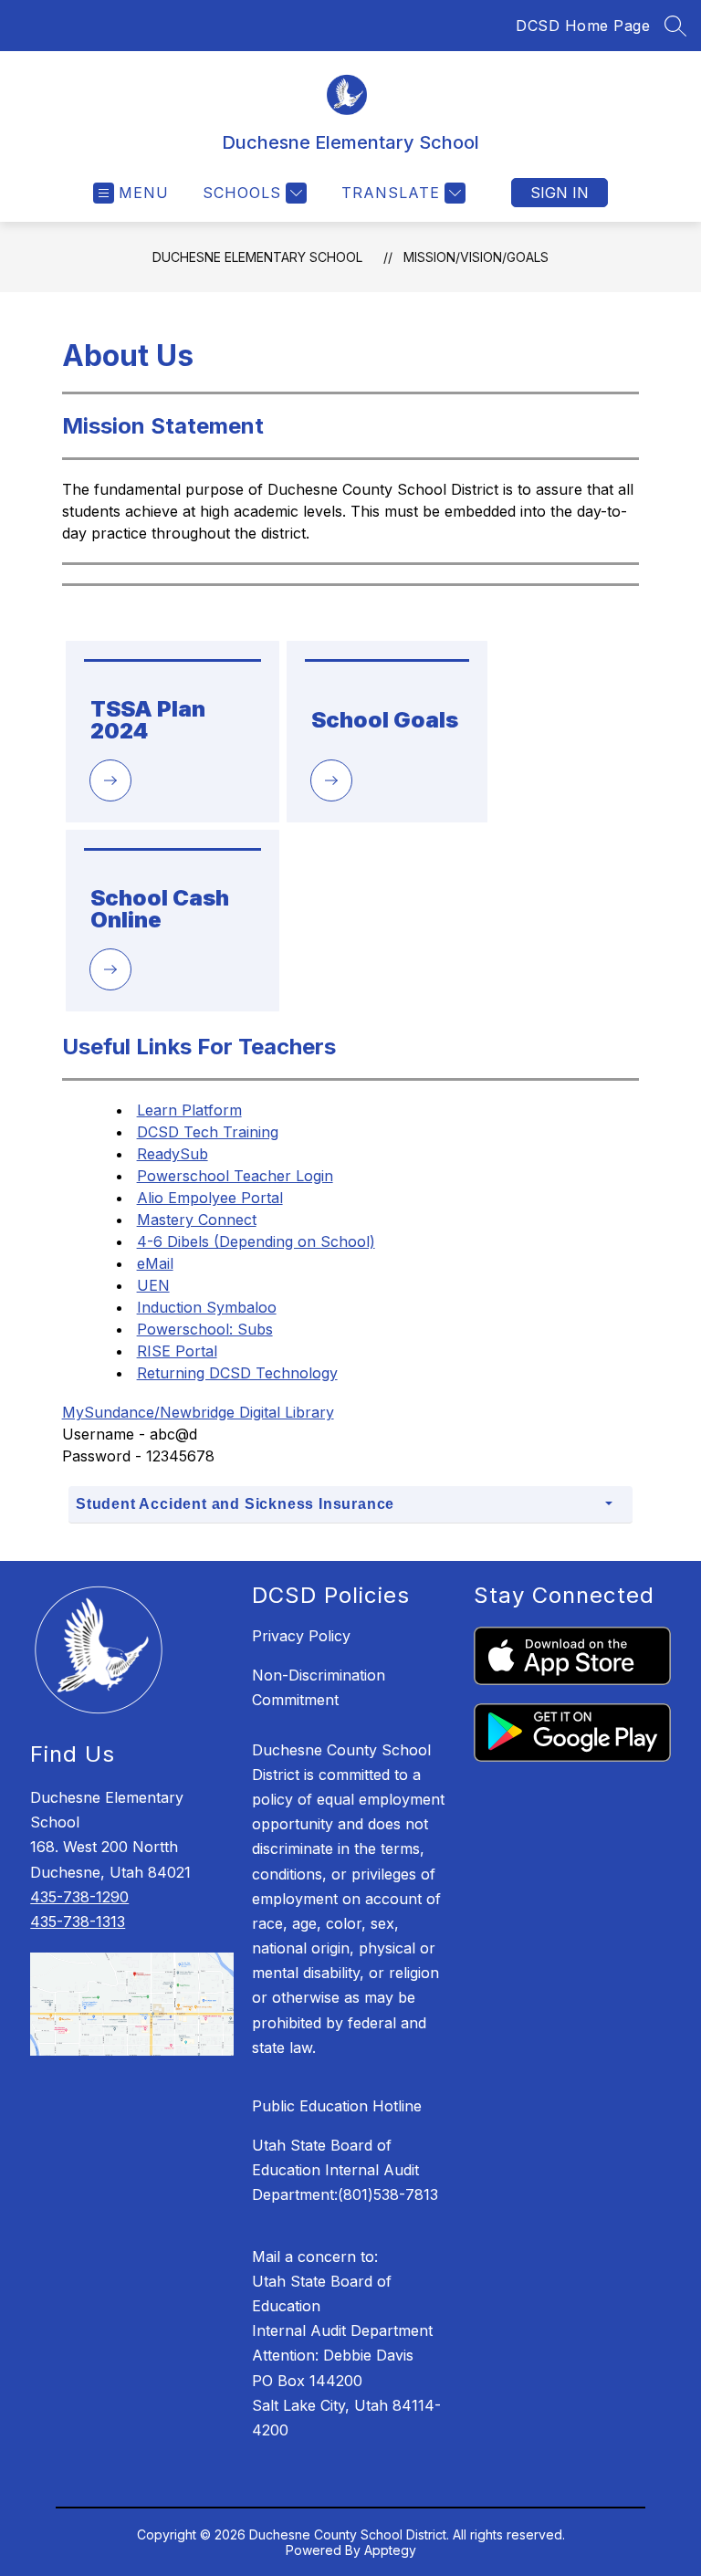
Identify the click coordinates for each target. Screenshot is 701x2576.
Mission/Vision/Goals (476, 257)
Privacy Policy (301, 1636)
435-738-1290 (79, 1897)
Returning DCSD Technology (237, 1373)
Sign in (560, 193)
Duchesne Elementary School (257, 257)
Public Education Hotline (337, 2106)
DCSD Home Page (583, 26)
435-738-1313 (78, 1922)
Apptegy (390, 2550)
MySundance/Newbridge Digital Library (198, 1412)
